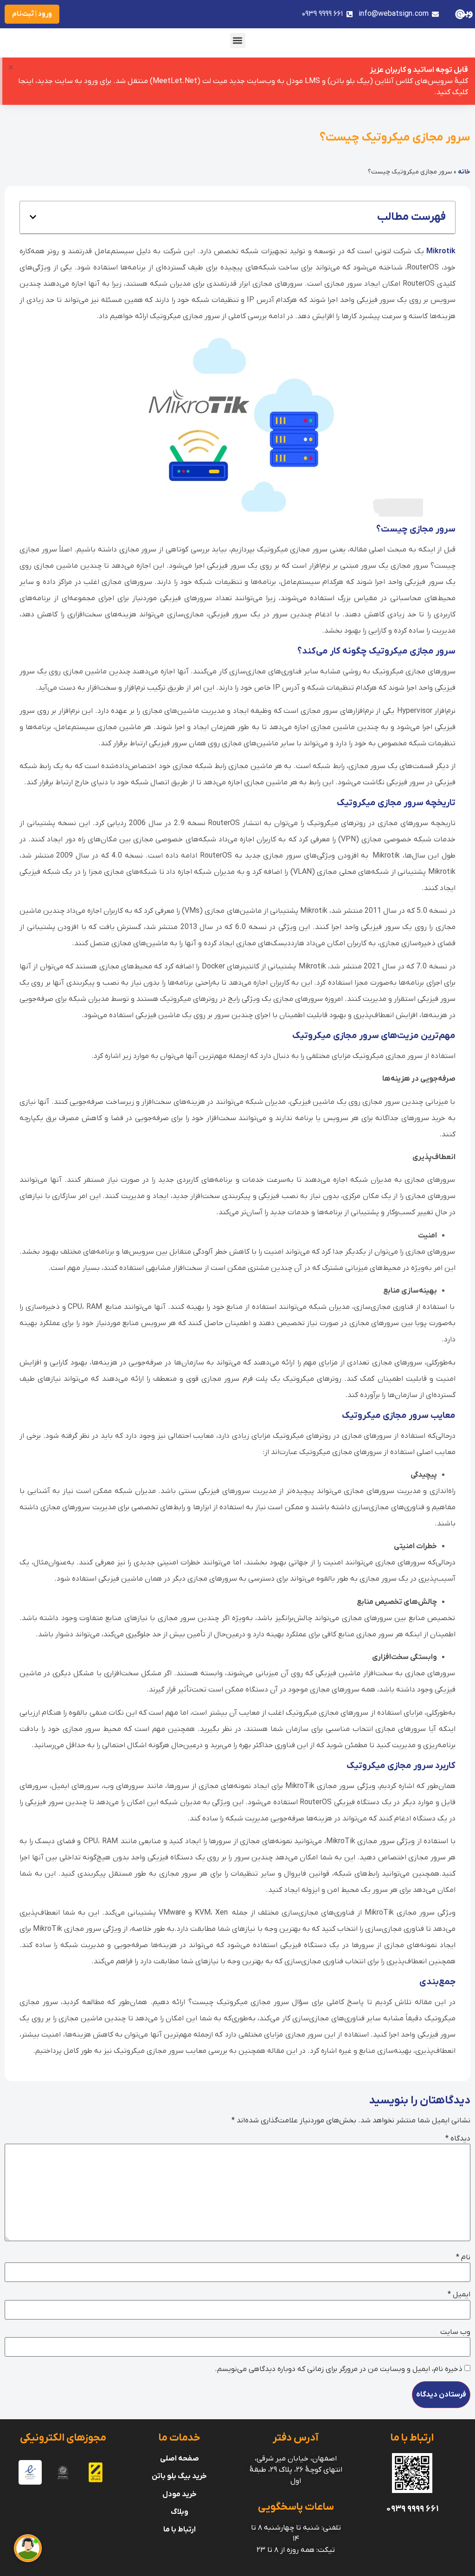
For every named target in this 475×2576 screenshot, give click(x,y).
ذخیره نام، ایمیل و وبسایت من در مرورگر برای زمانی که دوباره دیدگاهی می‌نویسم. (339, 2369)
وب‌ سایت (455, 2332)
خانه (464, 172)
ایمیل (459, 2294)
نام (463, 2257)
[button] (238, 41)
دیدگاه (458, 2139)
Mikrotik (441, 251)
